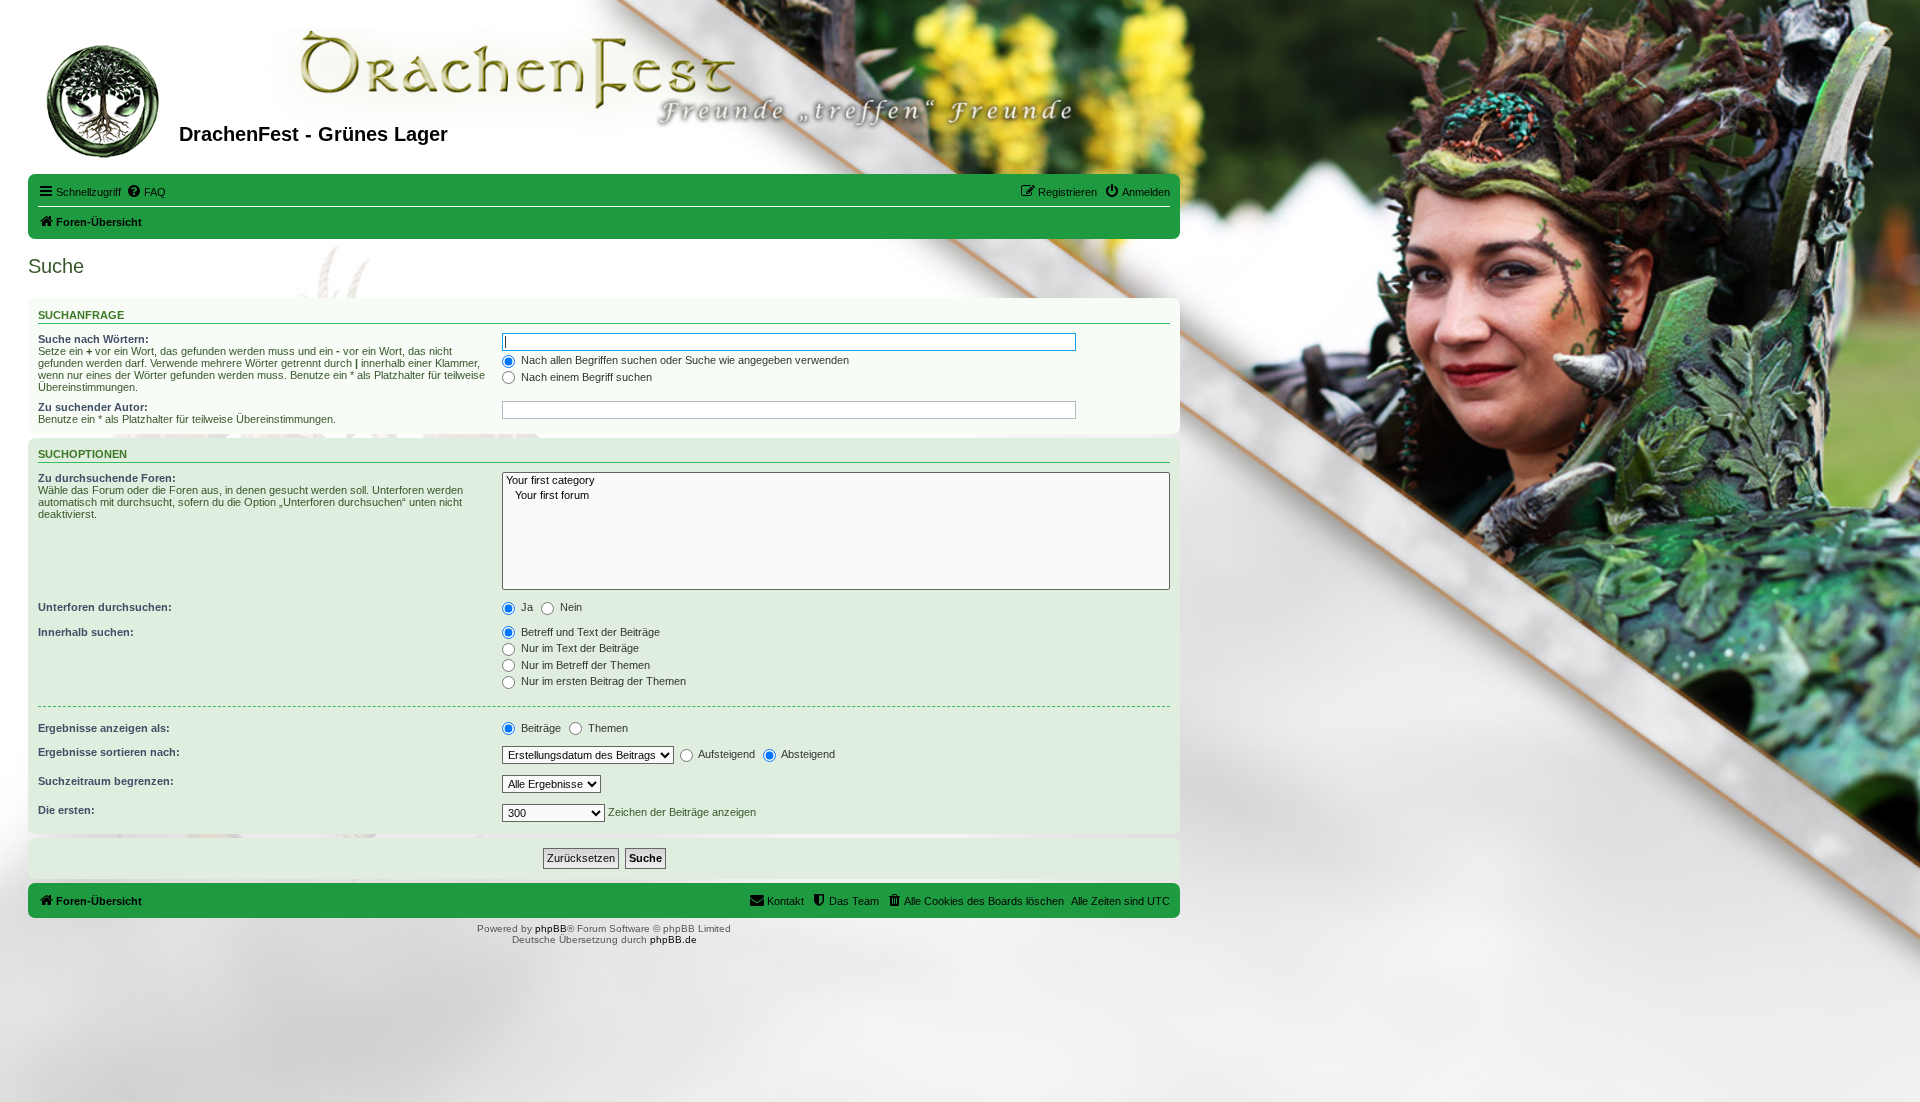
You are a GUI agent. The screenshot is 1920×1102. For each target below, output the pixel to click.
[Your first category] (836, 481)
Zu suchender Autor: (93, 407)
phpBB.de (673, 939)
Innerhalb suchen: (86, 632)
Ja (525, 607)
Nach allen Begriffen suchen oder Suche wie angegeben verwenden (683, 360)
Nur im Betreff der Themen (584, 665)
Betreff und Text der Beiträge (589, 632)
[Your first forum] (836, 496)
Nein (569, 607)
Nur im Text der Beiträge (578, 648)
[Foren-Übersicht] (106, 99)
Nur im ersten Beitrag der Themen (602, 681)
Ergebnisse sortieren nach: (109, 752)
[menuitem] (146, 192)
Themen (606, 728)
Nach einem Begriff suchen (585, 377)
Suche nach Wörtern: (93, 339)
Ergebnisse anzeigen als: (104, 728)
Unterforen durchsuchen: (105, 607)
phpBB (551, 928)
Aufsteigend (725, 754)
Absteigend (807, 754)
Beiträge (539, 728)
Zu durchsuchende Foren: (107, 478)
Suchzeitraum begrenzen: (106, 781)
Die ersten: (66, 810)
